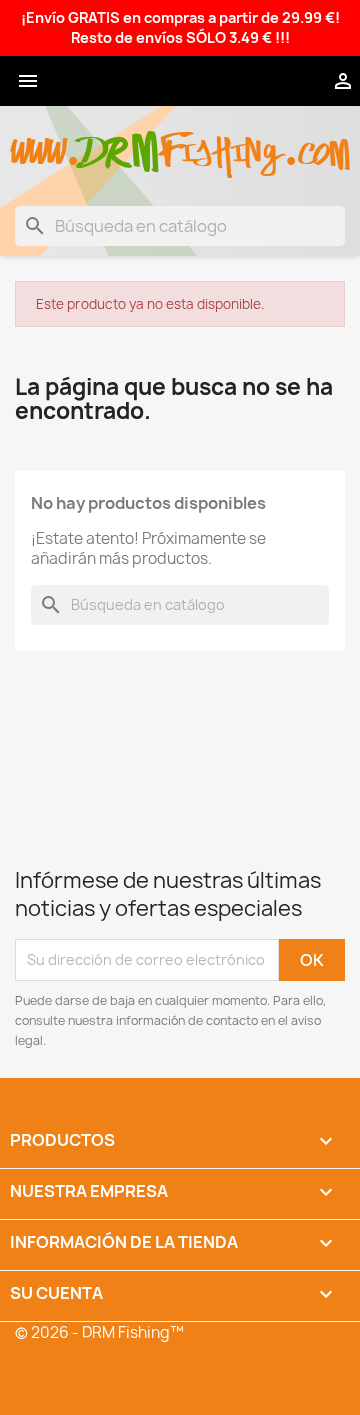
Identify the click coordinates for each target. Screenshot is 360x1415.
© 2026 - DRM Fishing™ (99, 1332)
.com (316, 141)
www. (46, 141)
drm (120, 135)
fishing (221, 141)
